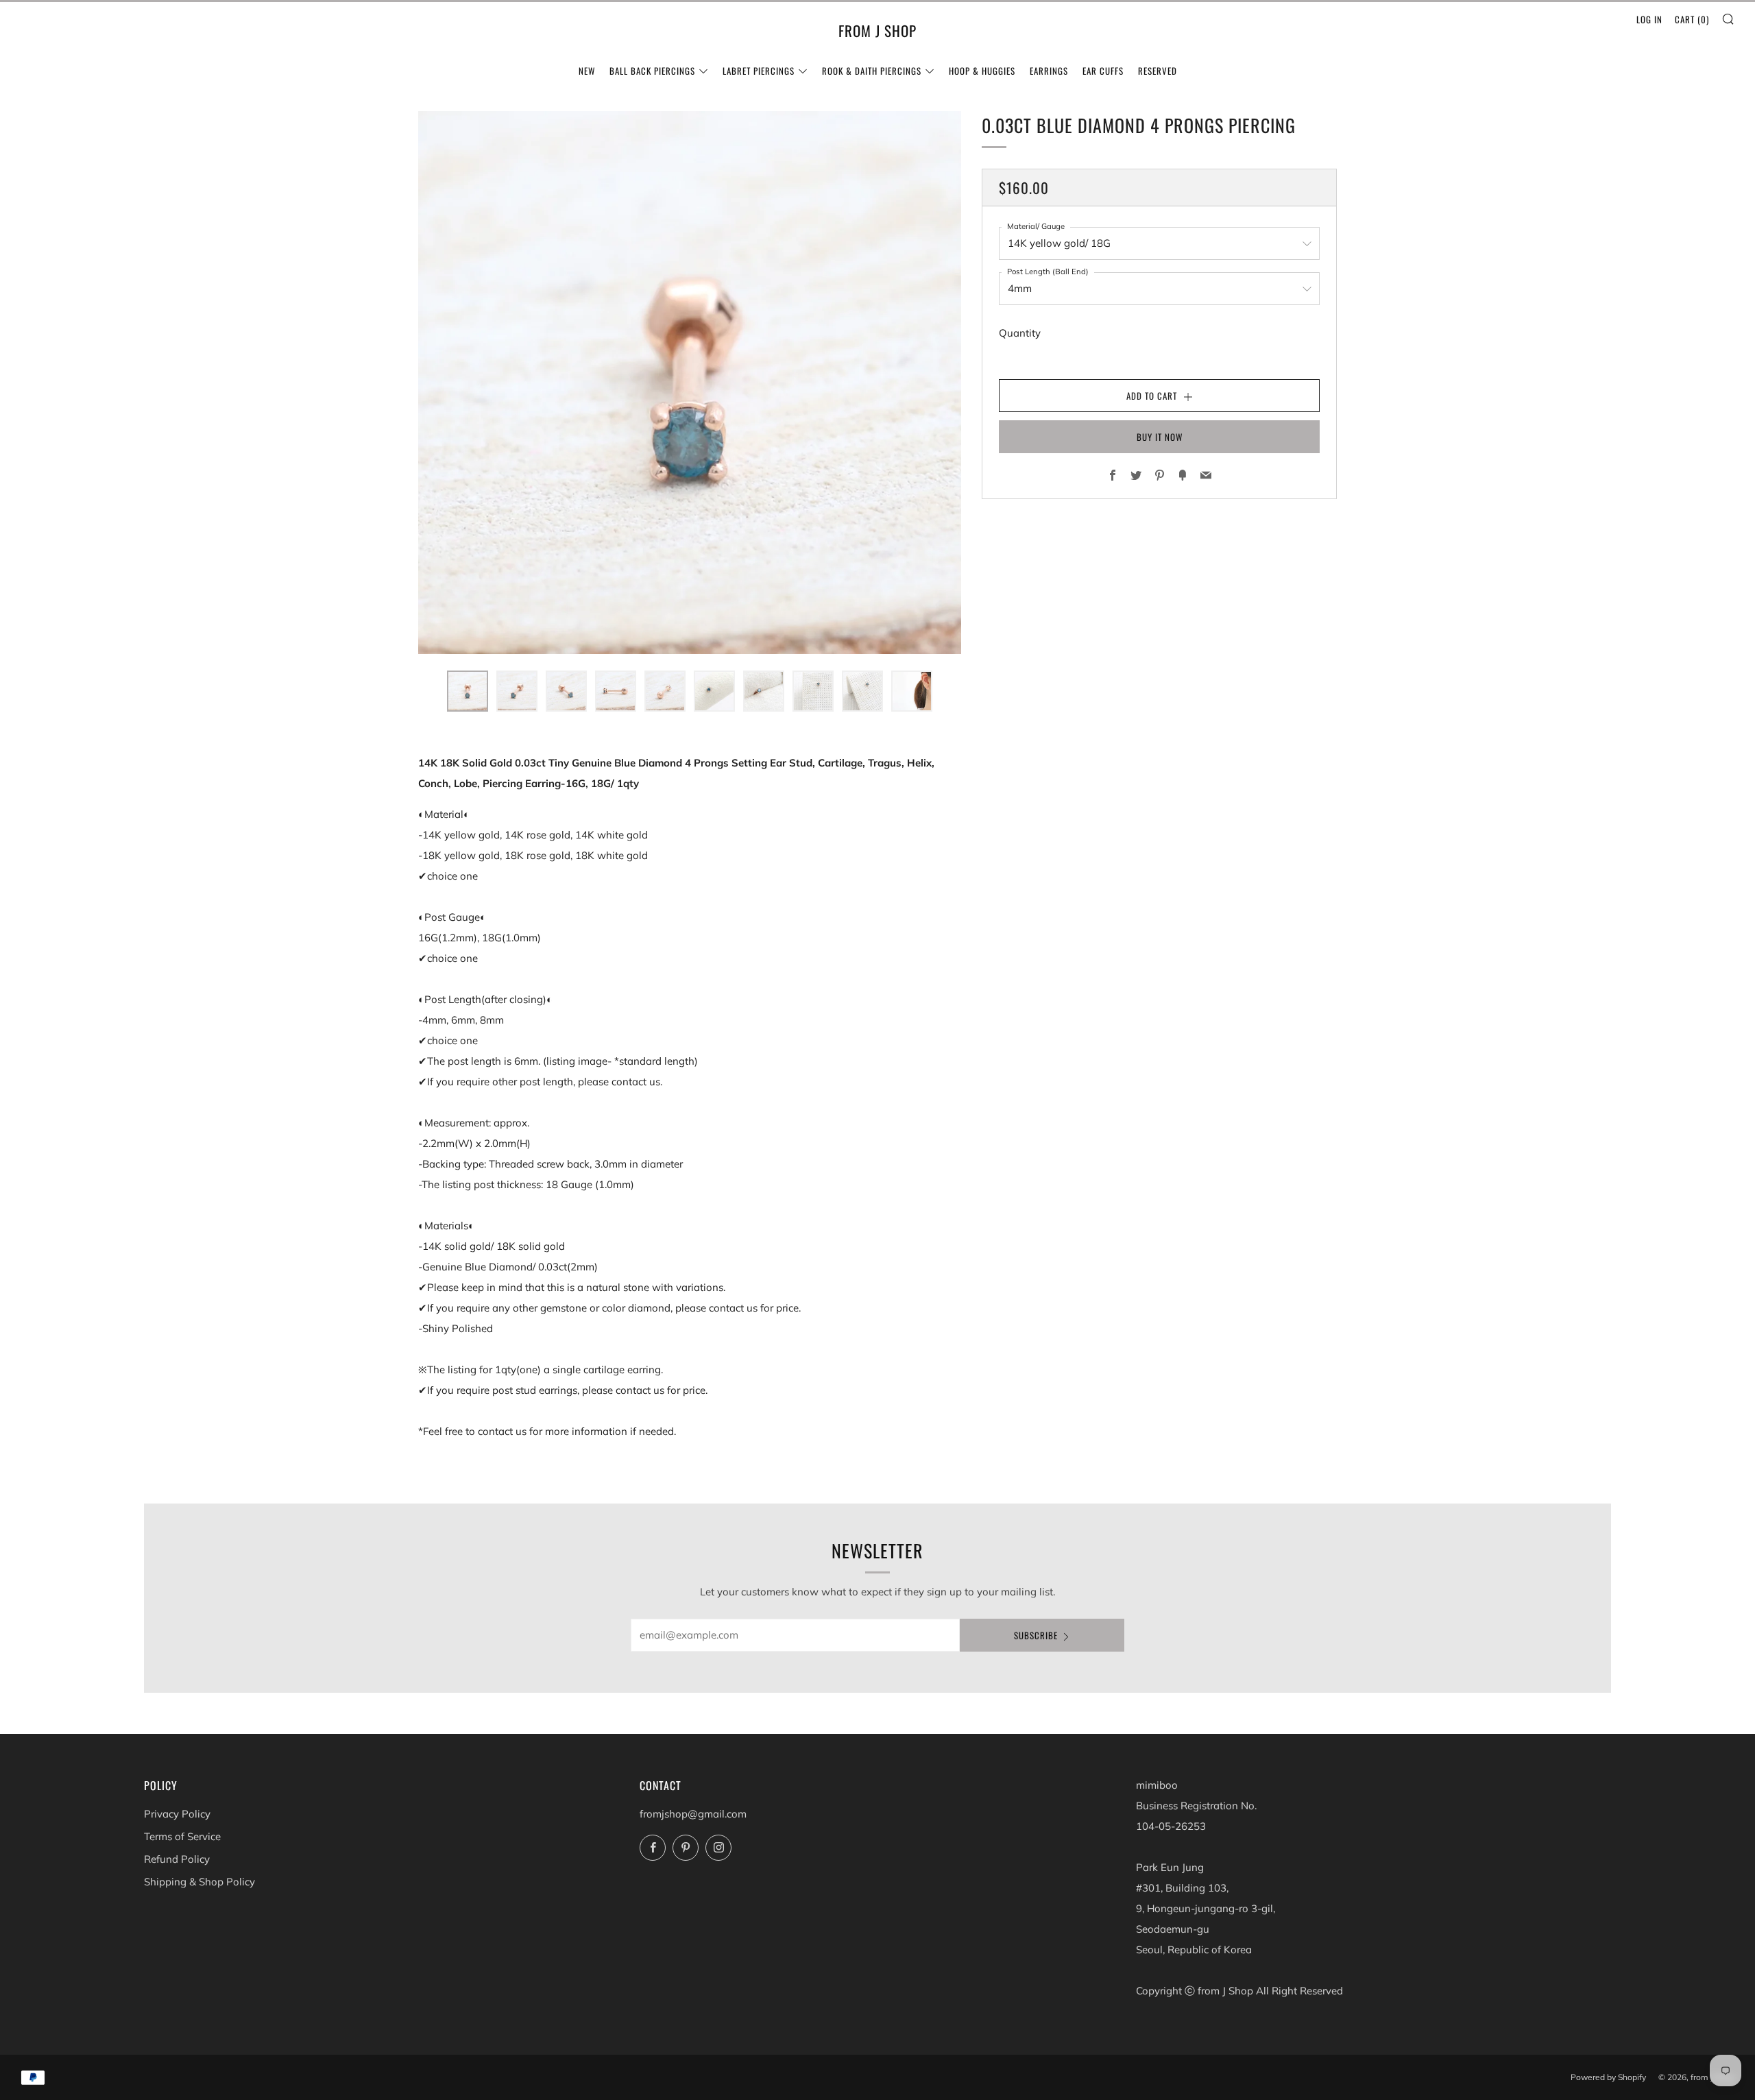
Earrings (1049, 71)
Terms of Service (182, 1836)
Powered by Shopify (1608, 2077)
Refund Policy (177, 1859)
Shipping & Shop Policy (199, 1882)
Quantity (1020, 333)
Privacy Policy (177, 1814)
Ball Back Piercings (652, 71)
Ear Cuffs (1103, 71)
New (587, 71)
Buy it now (1160, 437)
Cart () (1692, 19)
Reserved (1158, 71)
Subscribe (1036, 1635)
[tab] (468, 691)
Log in (1649, 19)
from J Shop (877, 31)
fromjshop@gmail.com (693, 1814)
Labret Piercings (759, 71)
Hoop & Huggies (982, 71)
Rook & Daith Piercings (872, 71)
